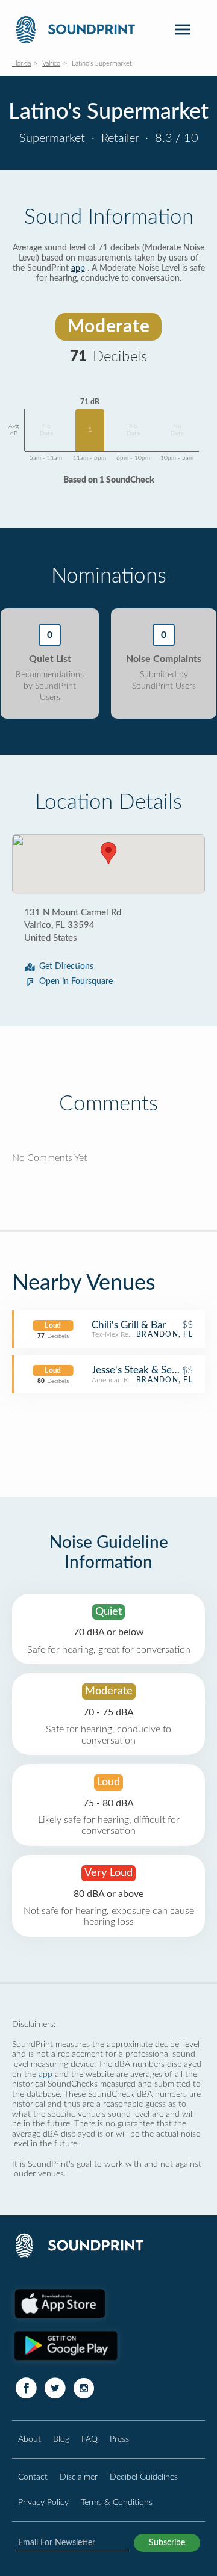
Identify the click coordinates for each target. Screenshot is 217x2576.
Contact (33, 2477)
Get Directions (66, 967)
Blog (61, 2439)
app (78, 268)
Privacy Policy (43, 2502)
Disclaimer (79, 2477)
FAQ (90, 2439)
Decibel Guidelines (144, 2477)
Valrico (51, 63)
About (30, 2439)
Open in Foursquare (76, 982)
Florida (21, 63)
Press (119, 2439)
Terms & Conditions (117, 2502)
